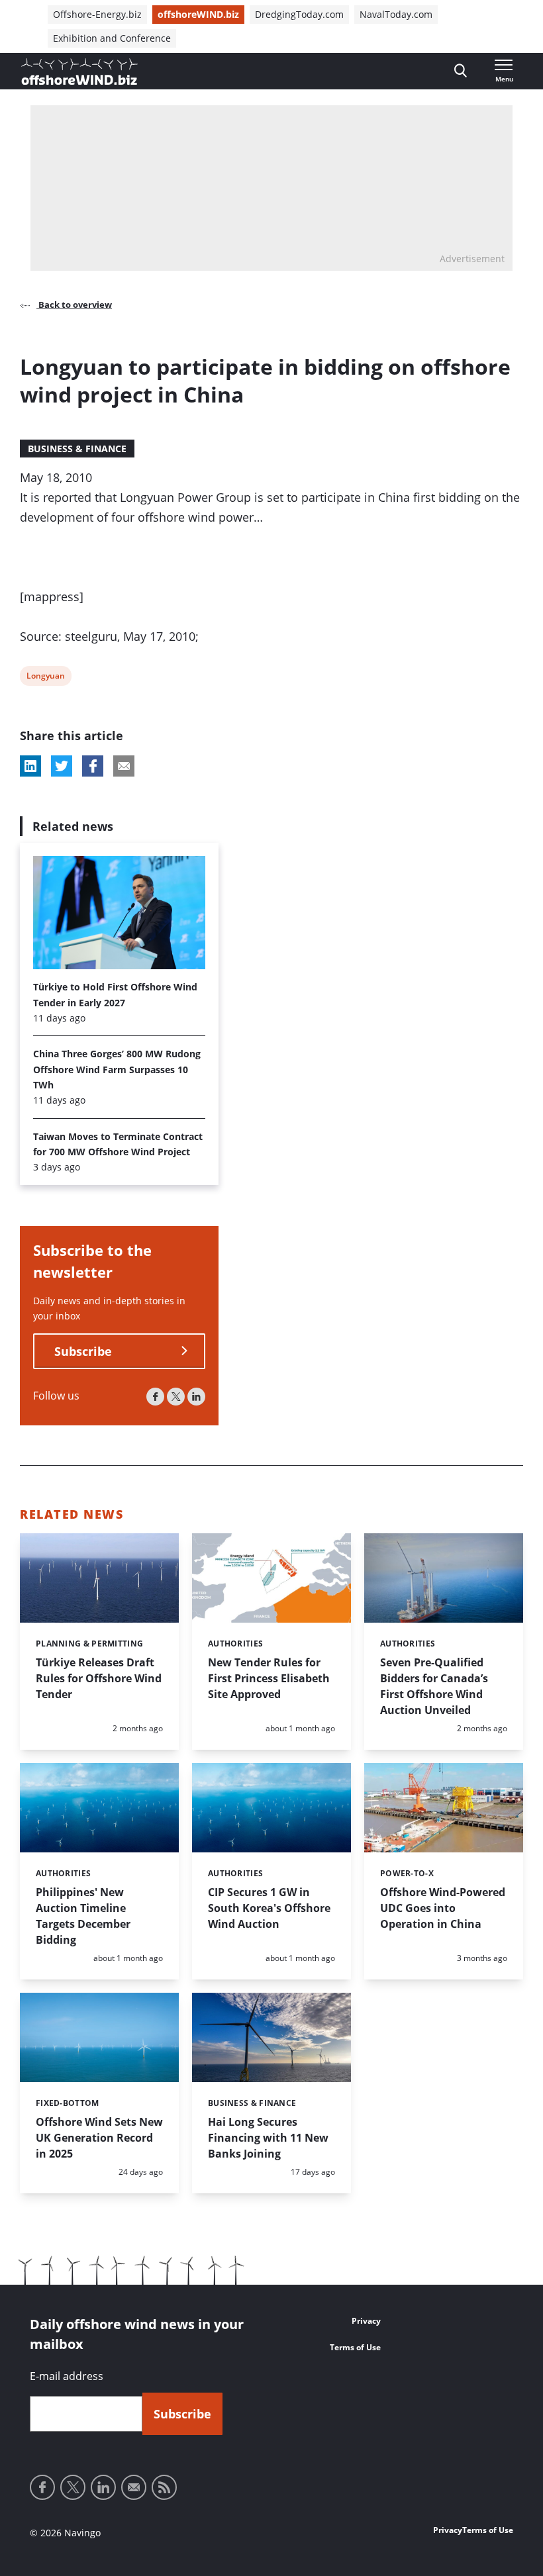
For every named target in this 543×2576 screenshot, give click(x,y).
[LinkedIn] (196, 1397)
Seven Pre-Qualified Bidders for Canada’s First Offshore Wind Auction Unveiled (434, 1686)
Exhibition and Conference (112, 38)
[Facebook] (155, 1397)
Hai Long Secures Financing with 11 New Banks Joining (268, 2138)
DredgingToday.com (299, 14)
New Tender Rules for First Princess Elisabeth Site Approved (269, 1678)
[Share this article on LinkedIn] (30, 766)
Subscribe (83, 1351)
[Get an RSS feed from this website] (164, 2487)
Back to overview (74, 305)
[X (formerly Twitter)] (176, 1397)
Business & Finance (77, 449)
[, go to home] (79, 72)
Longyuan (45, 678)
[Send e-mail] (134, 2487)
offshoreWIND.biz (198, 14)
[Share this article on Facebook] (93, 766)
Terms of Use (355, 2347)
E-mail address (67, 2376)
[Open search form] (461, 71)
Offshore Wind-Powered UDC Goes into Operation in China (443, 1908)
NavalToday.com (396, 14)
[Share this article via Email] (124, 766)
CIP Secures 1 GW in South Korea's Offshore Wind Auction (269, 1908)
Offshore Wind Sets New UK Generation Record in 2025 (99, 2138)
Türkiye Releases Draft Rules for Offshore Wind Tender (99, 1678)
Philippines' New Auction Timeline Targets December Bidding (83, 1916)
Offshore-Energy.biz (97, 14)
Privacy (366, 2321)
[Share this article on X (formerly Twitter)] (62, 766)
